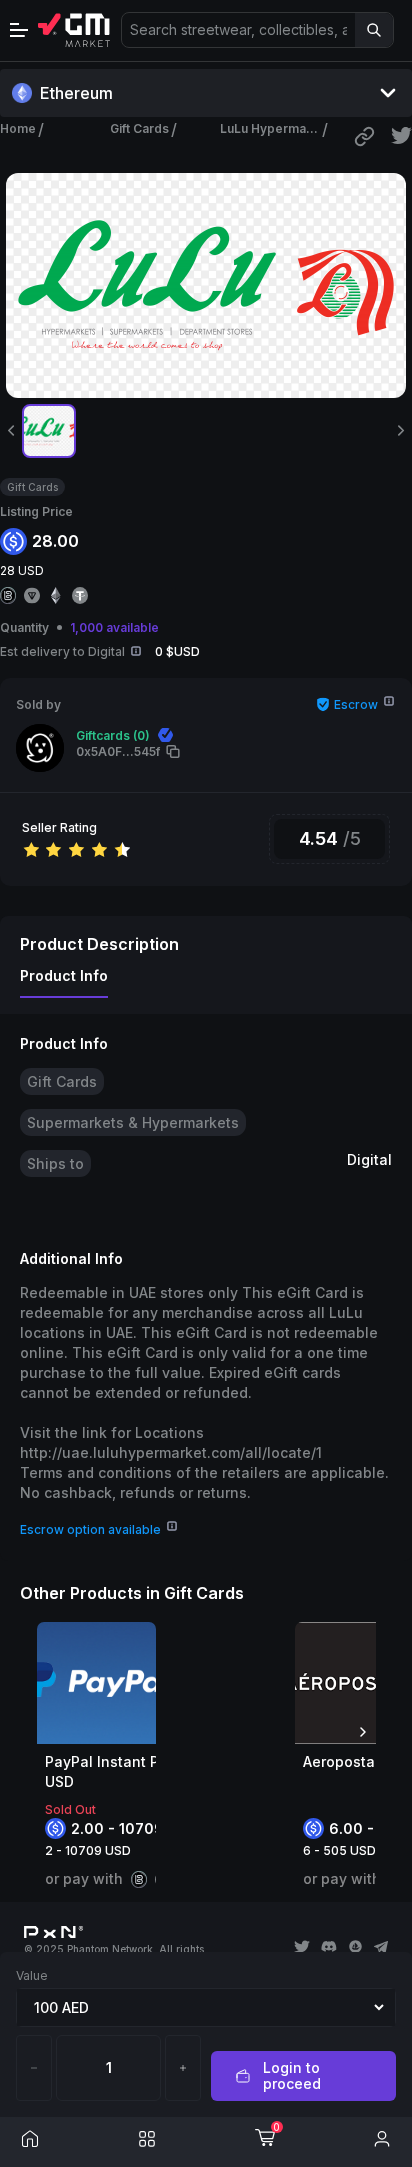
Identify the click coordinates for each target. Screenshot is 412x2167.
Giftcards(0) (113, 735)
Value (32, 1975)
